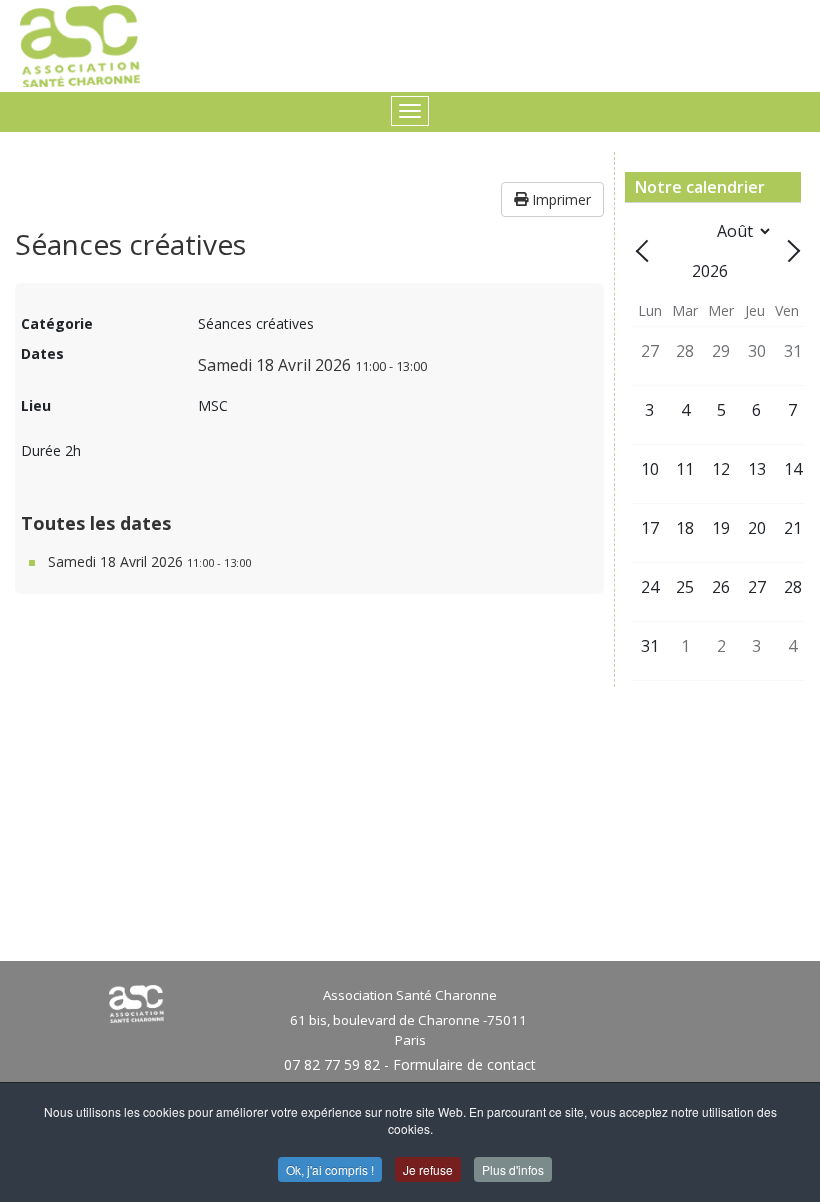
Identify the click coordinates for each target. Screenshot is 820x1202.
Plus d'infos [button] (513, 1169)
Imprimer (559, 199)
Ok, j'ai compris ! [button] (330, 1169)
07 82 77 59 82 (332, 1064)
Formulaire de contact (464, 1064)
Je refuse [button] (428, 1169)
